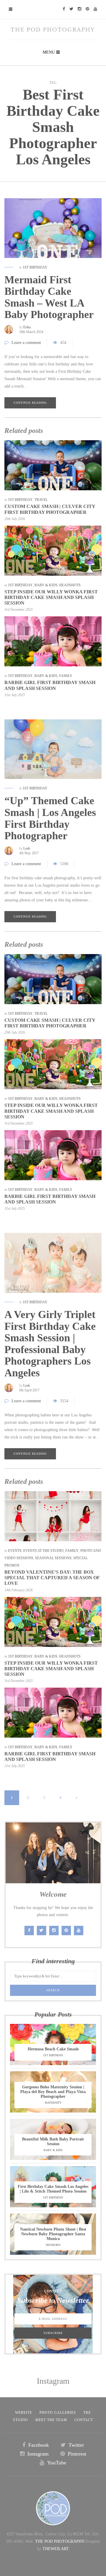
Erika (27, 327)
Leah (27, 848)
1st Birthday (35, 267)
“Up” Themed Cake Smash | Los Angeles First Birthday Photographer (50, 818)
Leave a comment (26, 343)
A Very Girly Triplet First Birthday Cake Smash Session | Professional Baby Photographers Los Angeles (50, 1344)
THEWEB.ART (56, 2549)
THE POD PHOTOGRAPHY (60, 2541)
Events (15, 1551)
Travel (41, 500)
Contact (84, 2420)
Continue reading (30, 403)
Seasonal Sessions (53, 1558)
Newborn (53, 2245)
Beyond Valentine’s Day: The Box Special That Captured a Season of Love (52, 1578)
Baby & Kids (46, 585)
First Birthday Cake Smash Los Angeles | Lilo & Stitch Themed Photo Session (53, 2189)
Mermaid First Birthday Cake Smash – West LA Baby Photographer (49, 297)
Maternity (53, 2103)
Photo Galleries (58, 2413)
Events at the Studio (43, 1551)
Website (24, 2413)
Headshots (70, 585)
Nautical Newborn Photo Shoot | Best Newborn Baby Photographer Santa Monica (53, 2234)
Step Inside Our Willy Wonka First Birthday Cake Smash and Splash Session (51, 597)
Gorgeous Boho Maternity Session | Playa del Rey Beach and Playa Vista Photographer (53, 2092)
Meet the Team (51, 2420)
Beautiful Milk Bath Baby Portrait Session (53, 2142)
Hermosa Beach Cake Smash (53, 2049)
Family (66, 676)
